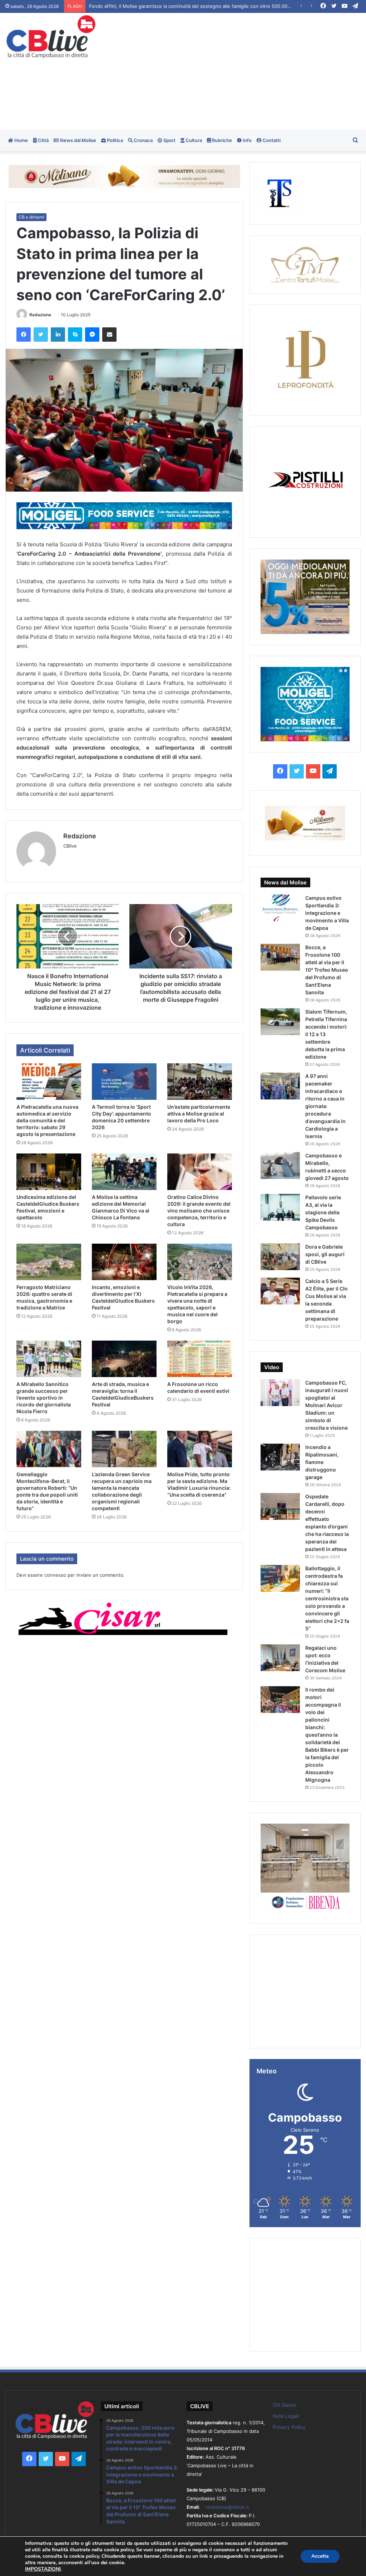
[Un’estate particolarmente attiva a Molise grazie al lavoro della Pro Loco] (200, 1082)
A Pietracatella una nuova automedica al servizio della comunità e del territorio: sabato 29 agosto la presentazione (216, 6)
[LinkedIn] (58, 335)
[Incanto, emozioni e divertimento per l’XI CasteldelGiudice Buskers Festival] (124, 1262)
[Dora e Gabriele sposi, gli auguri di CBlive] (280, 1257)
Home (21, 140)
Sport (169, 140)
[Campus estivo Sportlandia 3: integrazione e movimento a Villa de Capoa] (280, 908)
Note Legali (286, 2416)
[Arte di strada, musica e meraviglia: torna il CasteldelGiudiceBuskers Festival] (124, 1359)
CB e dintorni (31, 217)
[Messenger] (92, 335)
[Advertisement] (246, 70)
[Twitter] (41, 335)
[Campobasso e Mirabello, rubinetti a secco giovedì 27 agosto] (280, 1165)
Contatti (271, 140)
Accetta (320, 2556)
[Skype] (75, 335)
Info (247, 140)
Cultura (193, 140)
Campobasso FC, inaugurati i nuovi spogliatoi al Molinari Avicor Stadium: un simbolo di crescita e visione (327, 1405)
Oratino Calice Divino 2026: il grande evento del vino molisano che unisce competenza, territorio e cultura (199, 1211)
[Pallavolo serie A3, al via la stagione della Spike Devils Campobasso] (280, 1207)
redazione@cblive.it (227, 2507)
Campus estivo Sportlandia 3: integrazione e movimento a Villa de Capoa (327, 913)
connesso (55, 1575)
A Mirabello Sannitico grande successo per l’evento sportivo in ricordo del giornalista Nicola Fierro (44, 1398)
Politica (114, 140)
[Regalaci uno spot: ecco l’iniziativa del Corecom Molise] (280, 1658)
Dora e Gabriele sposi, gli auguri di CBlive (325, 1254)
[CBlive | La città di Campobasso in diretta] (51, 37)
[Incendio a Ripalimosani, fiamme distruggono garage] (280, 1457)
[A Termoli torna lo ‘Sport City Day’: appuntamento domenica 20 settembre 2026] (124, 1082)
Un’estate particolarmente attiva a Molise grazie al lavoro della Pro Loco (199, 1114)
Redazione (40, 315)
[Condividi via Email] (109, 335)
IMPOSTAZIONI (43, 2569)
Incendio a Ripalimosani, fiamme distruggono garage (322, 1462)
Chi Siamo (284, 2405)
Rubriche (221, 140)
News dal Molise (78, 140)
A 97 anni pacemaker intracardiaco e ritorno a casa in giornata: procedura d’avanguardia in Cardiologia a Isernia (325, 1106)
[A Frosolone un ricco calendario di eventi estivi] (200, 1359)
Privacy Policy (289, 2427)
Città (43, 140)
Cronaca (143, 140)
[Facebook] (24, 335)
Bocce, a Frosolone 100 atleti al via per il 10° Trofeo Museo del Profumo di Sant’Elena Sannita (327, 970)
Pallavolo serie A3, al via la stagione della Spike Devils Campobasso (323, 1212)
